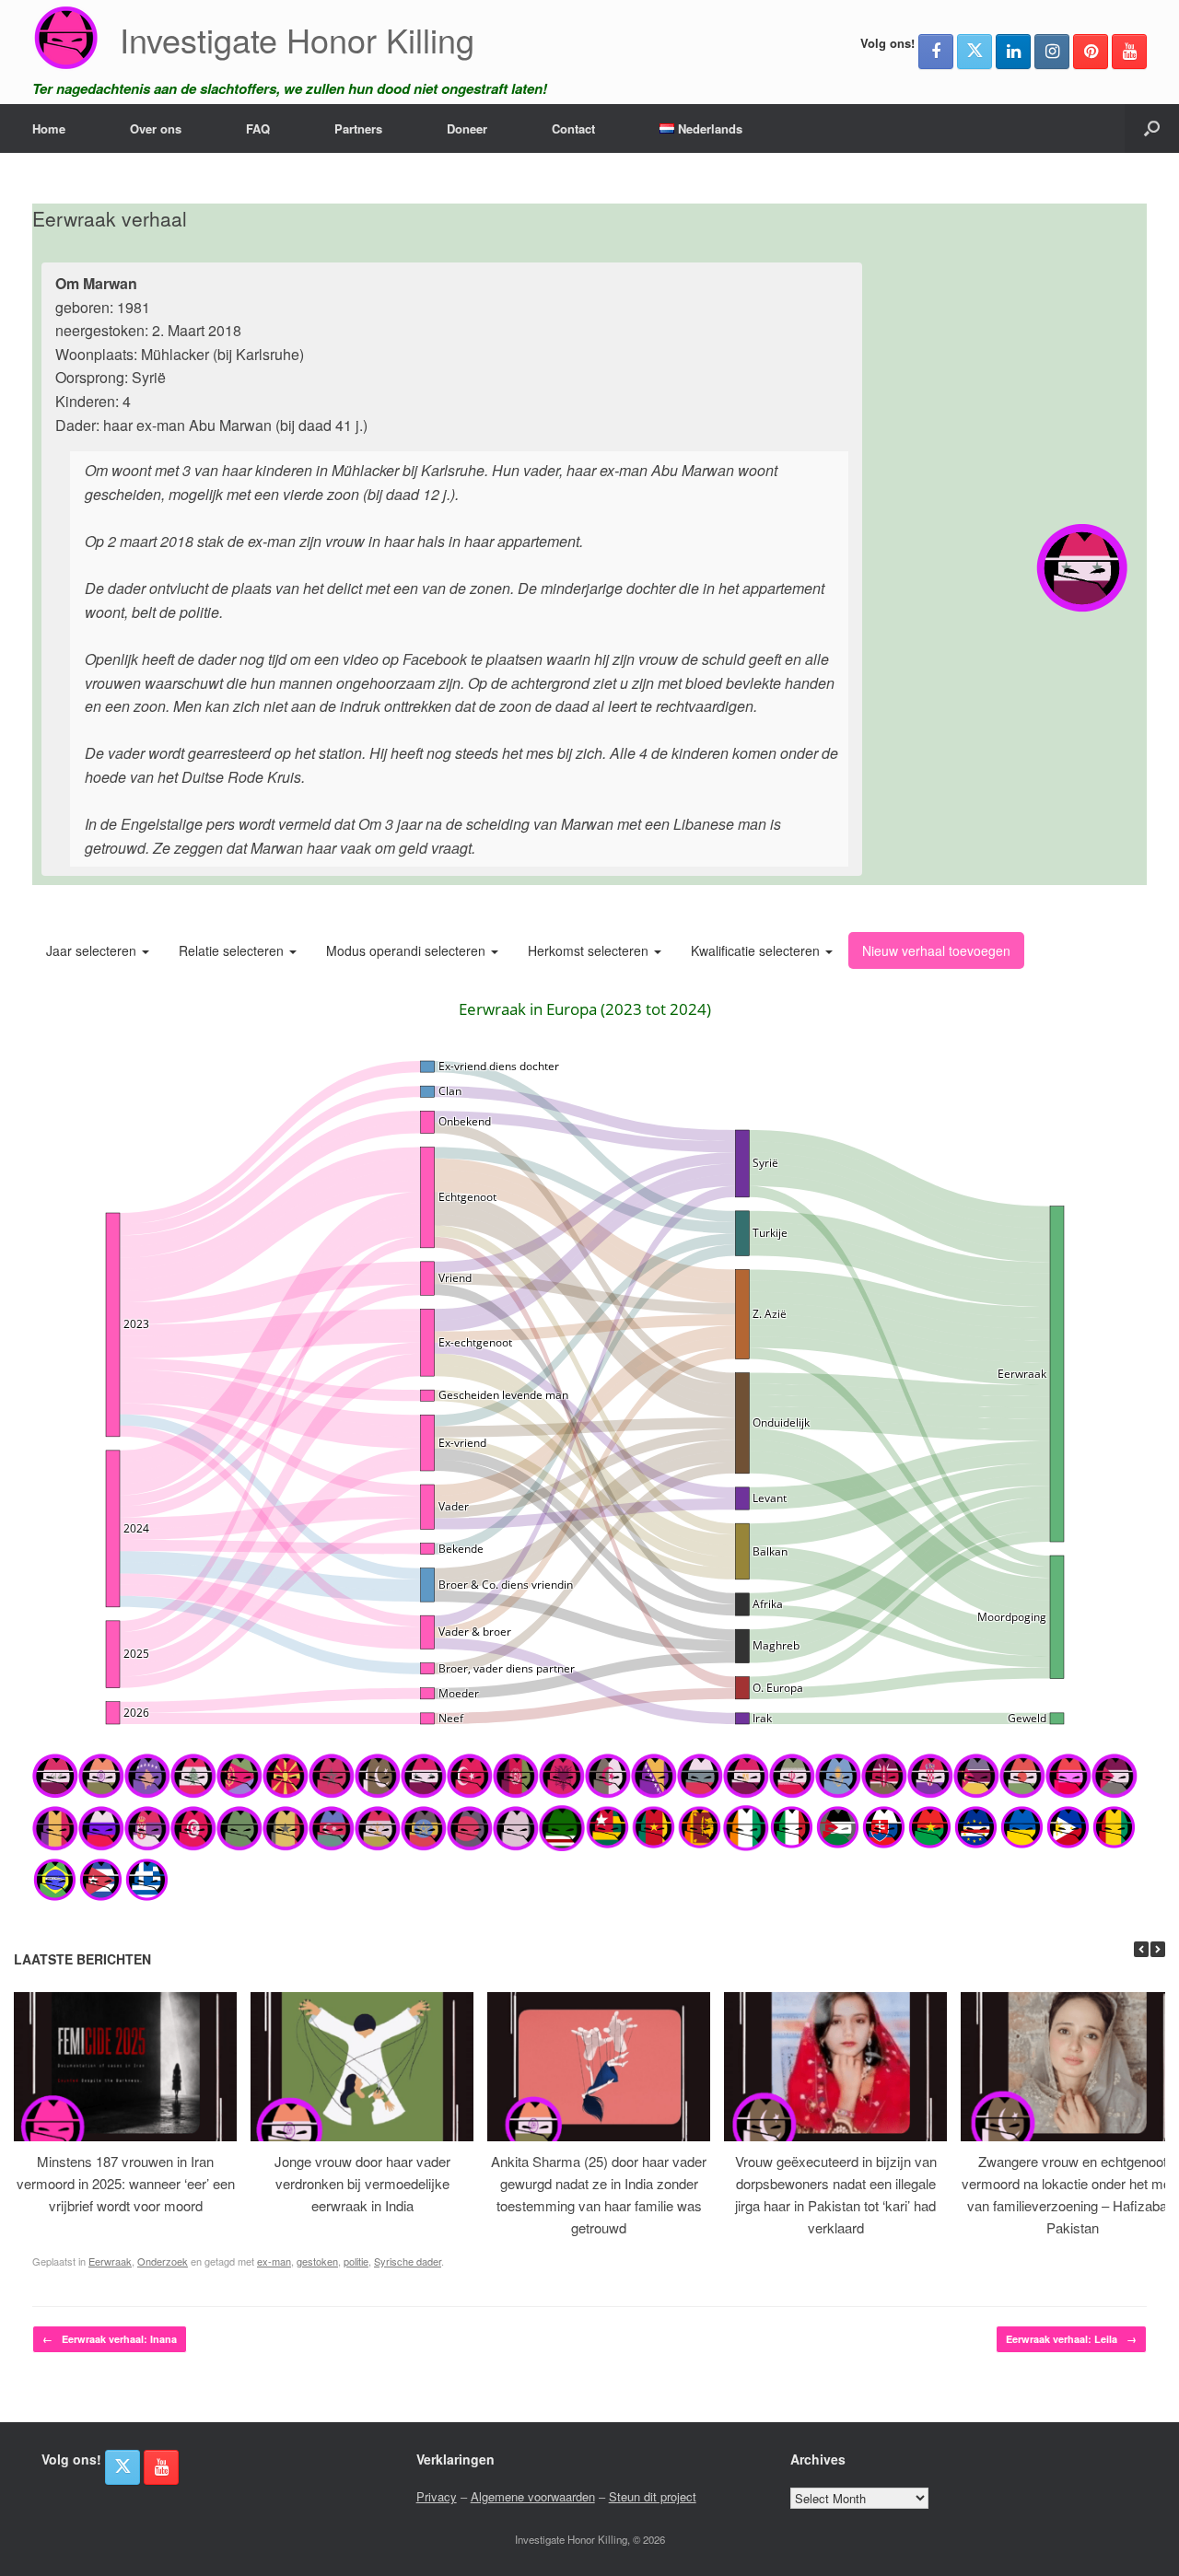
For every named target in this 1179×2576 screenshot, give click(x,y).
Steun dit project (653, 2496)
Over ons (156, 128)
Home (49, 128)
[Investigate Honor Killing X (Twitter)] (975, 52)
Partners (358, 128)
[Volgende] (1158, 1949)
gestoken (317, 2261)
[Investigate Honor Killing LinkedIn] (1013, 52)
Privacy (437, 2496)
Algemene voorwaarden (533, 2496)
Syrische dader (408, 2261)
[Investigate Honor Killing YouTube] (1129, 52)
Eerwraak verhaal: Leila (1071, 2339)
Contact (573, 128)
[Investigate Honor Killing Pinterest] (1091, 52)
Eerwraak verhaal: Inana (110, 2339)
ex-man (274, 2261)
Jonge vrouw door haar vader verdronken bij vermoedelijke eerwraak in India (362, 2183)
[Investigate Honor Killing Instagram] (1052, 52)
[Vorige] (1141, 1949)
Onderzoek (163, 2261)
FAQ (258, 128)
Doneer (467, 128)
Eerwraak (110, 2261)
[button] (1152, 128)
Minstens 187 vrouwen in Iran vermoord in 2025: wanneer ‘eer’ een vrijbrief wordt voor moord (126, 2183)
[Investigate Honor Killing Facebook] (936, 52)
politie (356, 2261)
